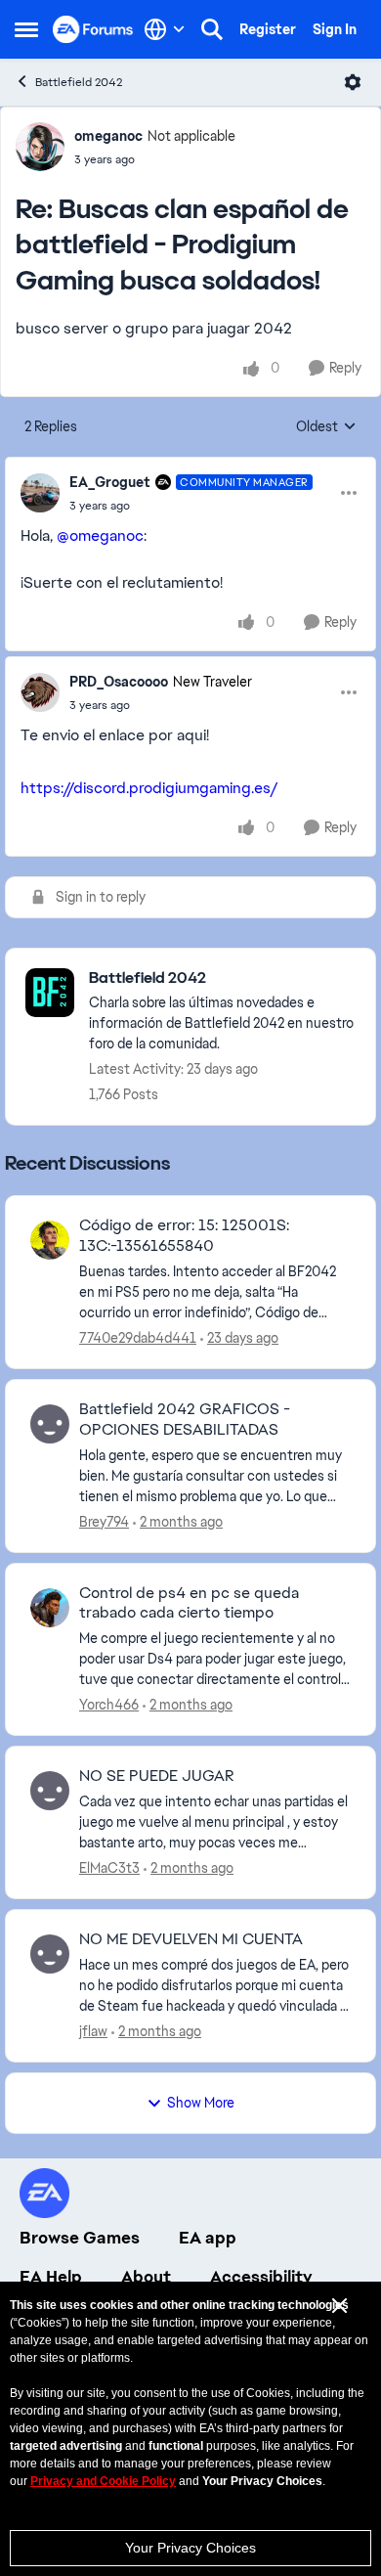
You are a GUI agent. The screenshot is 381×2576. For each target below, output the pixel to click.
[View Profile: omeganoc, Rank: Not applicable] (40, 147)
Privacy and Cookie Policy (103, 2481)
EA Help (51, 2277)
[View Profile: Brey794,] (50, 1424)
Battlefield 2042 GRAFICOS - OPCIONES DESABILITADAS (185, 1420)
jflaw (93, 2031)
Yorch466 (109, 1705)
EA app (208, 2238)
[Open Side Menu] (26, 29)
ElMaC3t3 (109, 1868)
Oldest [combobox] (326, 427)
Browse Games (80, 2238)
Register (268, 29)
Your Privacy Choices (190, 2548)
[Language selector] (165, 29)
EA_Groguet (110, 482)
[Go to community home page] (93, 29)
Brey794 (104, 1522)
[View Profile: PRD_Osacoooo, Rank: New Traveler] (40, 692)
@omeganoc (100, 535)
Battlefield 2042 (79, 82)
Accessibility (261, 2277)
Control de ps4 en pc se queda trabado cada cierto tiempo (189, 1603)
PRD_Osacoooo (119, 682)
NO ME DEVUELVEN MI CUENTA (191, 1939)
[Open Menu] (353, 82)
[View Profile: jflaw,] (50, 1954)
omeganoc (108, 136)
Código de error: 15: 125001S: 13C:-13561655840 (184, 1236)
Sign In (335, 29)
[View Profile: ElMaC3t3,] (50, 1791)
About (146, 2277)
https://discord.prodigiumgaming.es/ (149, 788)
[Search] (212, 29)
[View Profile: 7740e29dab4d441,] (50, 1240)
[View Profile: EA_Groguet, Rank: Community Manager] (40, 493)
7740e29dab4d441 (138, 1338)
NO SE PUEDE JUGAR (157, 1776)
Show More (201, 2103)
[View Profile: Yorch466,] (50, 1608)
